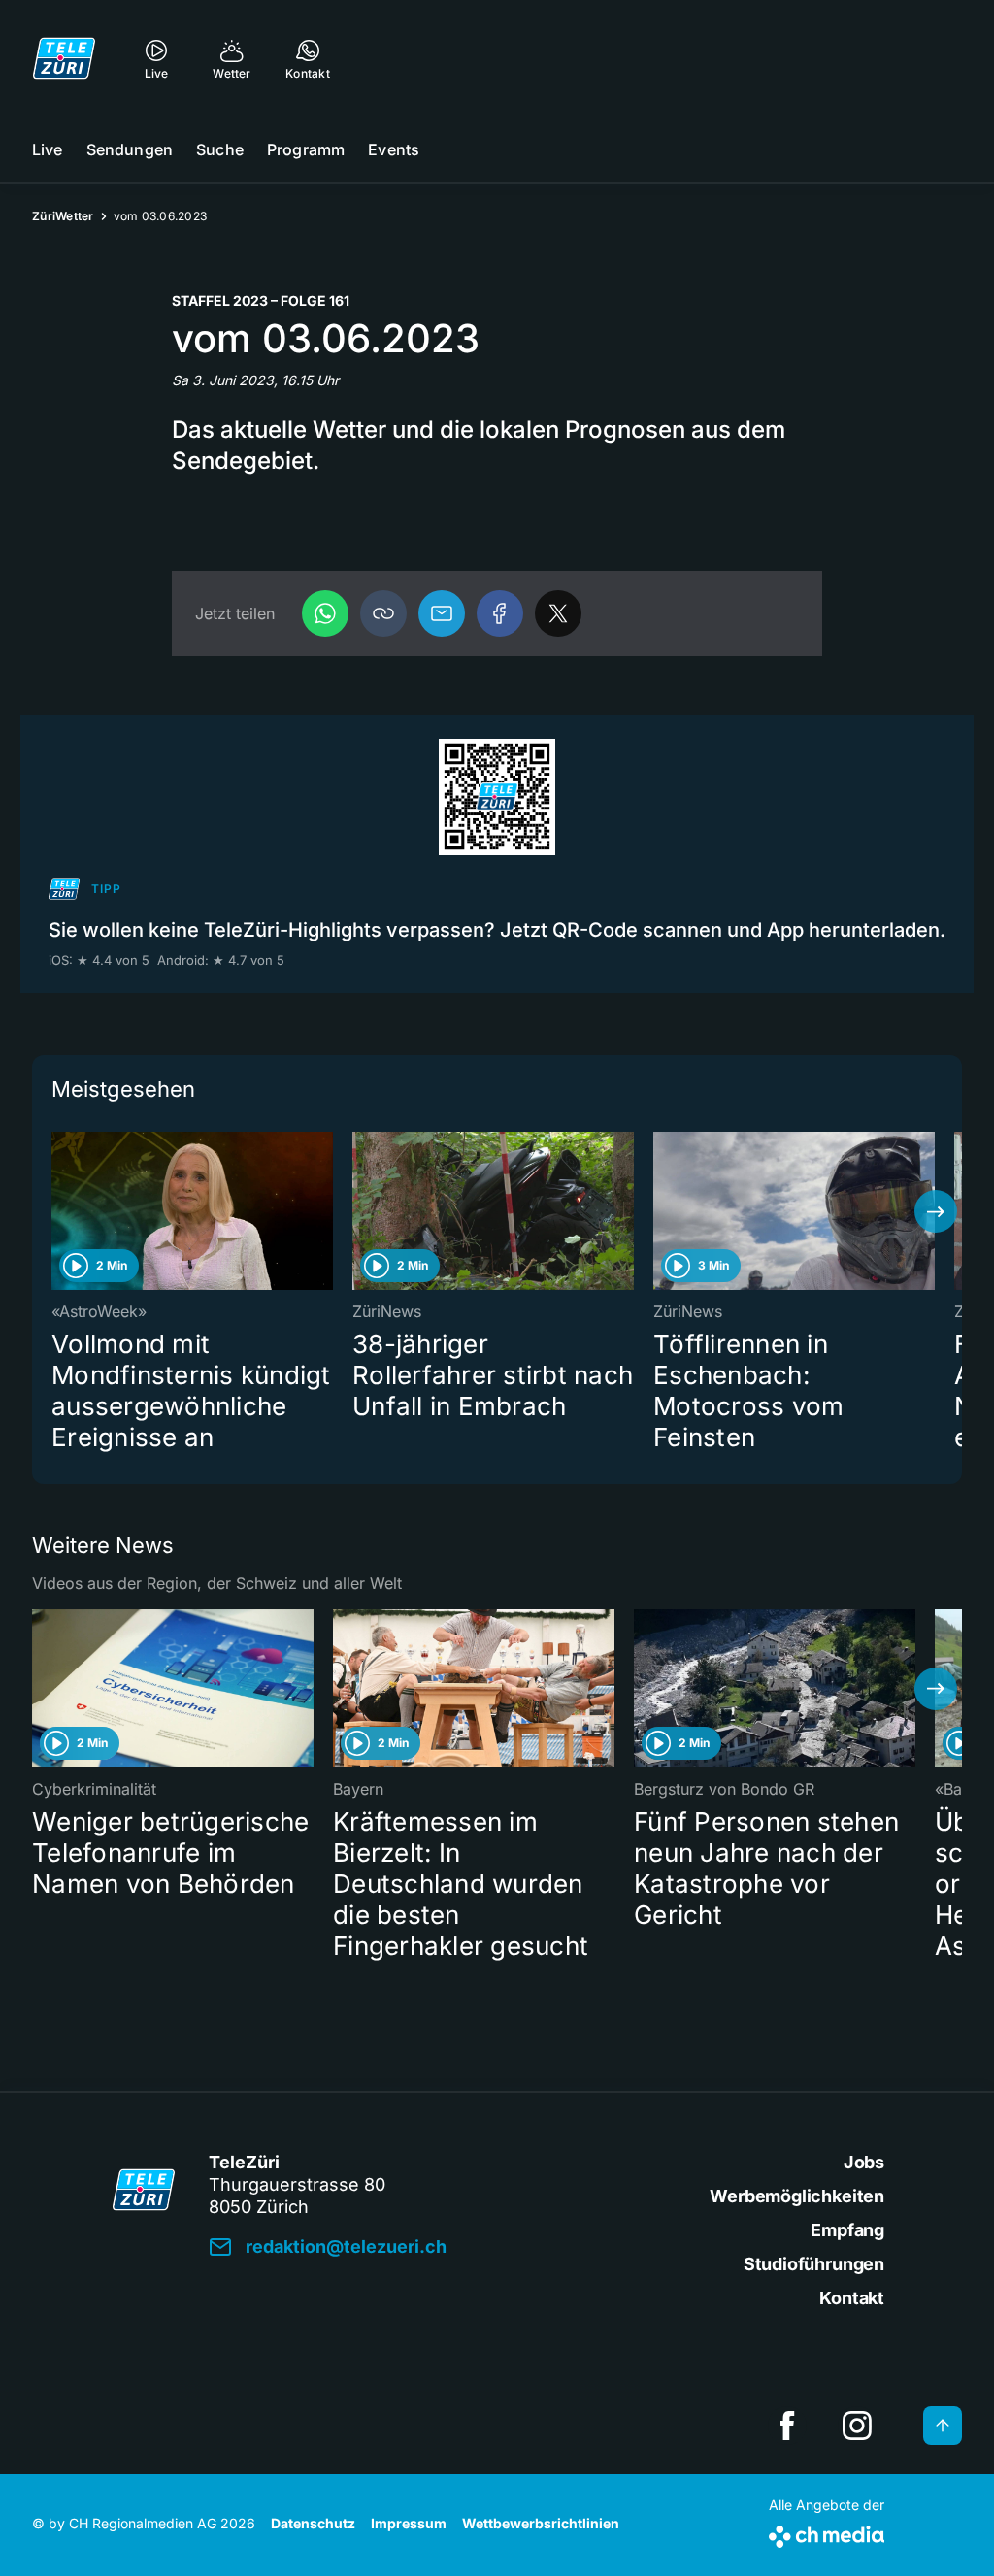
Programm (306, 149)
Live (48, 149)
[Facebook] (500, 613)
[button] (383, 613)
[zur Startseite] (64, 58)
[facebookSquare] (787, 2426)
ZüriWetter (63, 216)
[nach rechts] (936, 1211)
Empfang (847, 2230)
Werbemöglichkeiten (797, 2196)
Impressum (409, 2523)
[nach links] (58, 1211)
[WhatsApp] (325, 613)
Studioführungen (814, 2264)
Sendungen (130, 149)
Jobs (864, 2162)
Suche (220, 149)
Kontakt (852, 2298)
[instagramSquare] (857, 2426)
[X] (558, 613)
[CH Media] (827, 2533)
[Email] (442, 613)
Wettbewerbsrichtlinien (541, 2523)
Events (394, 149)
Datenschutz (313, 2523)
